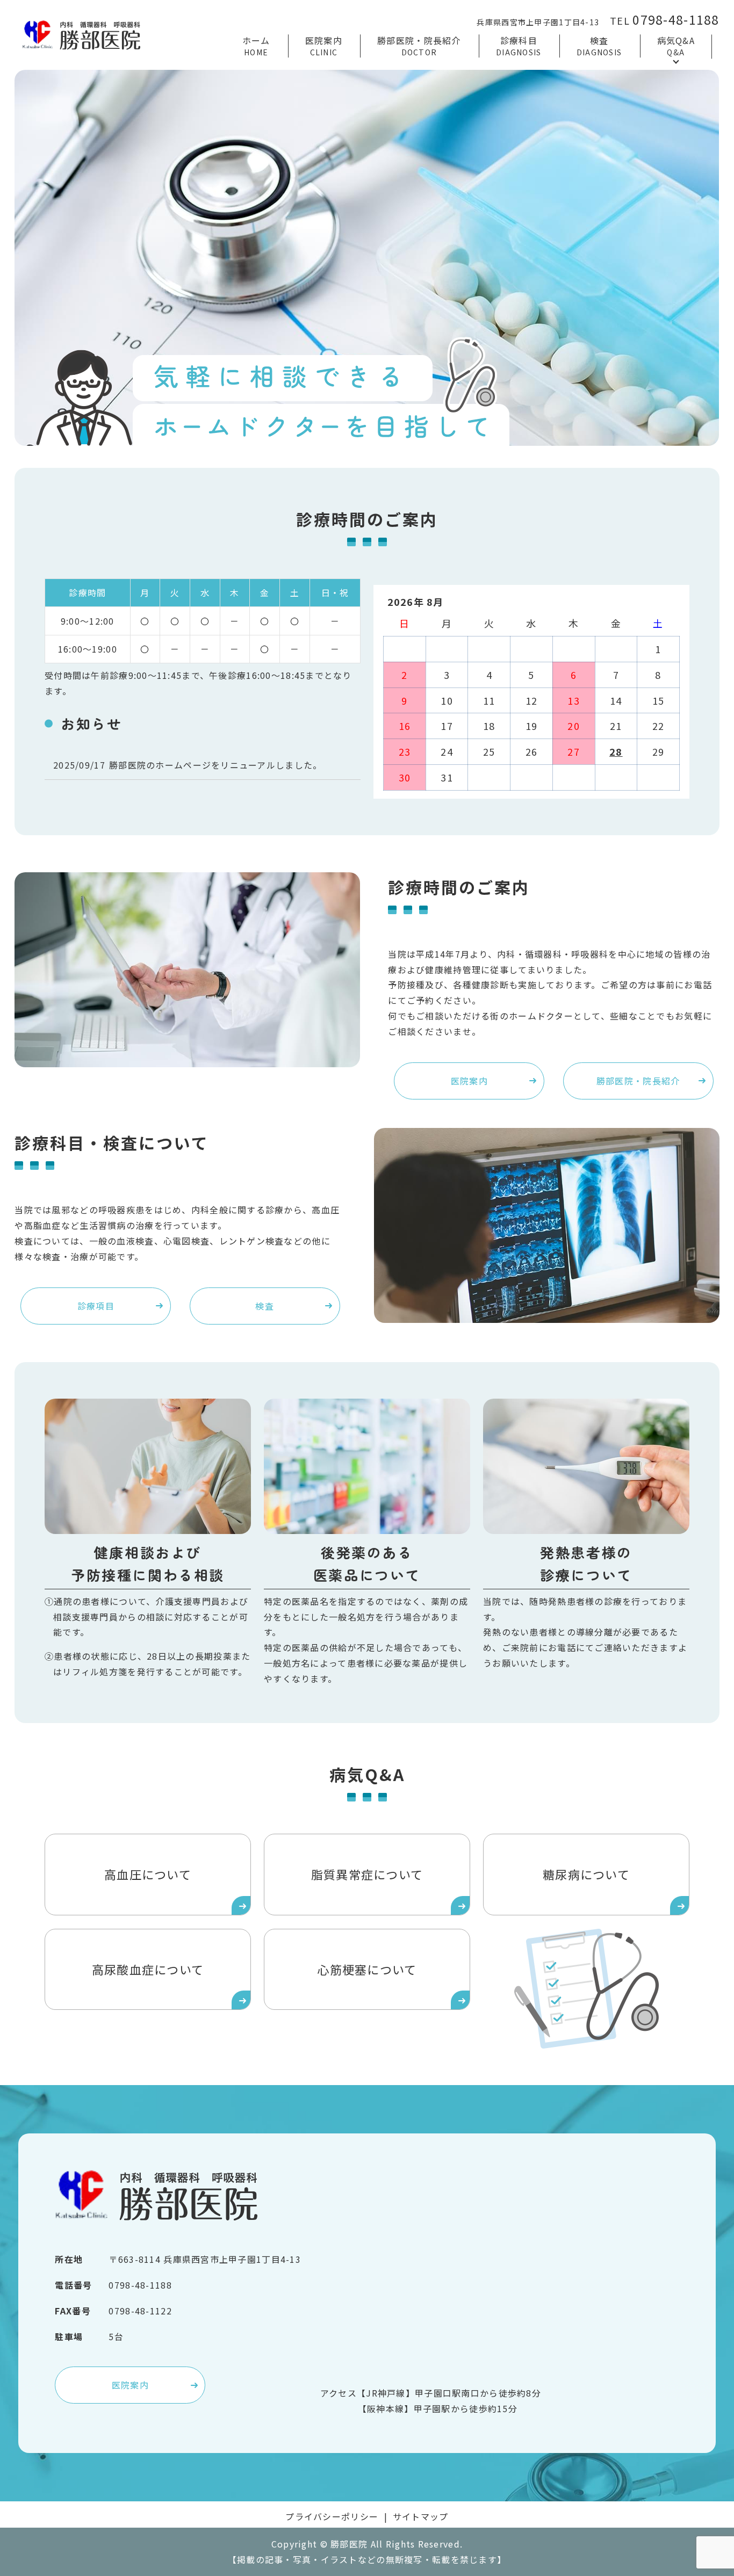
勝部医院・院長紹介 (419, 46)
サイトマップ (421, 2516)
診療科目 (519, 46)
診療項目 (96, 1306)
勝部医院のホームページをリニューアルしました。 (215, 765)
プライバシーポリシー (332, 2516)
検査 (599, 46)
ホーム (256, 46)
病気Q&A (676, 46)
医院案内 (324, 46)
